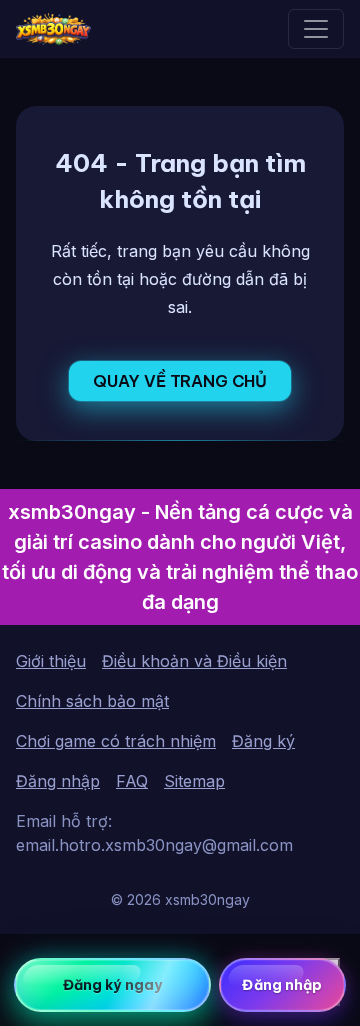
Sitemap (194, 781)
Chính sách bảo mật (92, 701)
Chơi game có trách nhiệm (116, 741)
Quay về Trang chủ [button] (180, 381)
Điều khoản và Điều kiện (194, 661)
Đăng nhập (58, 781)
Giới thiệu (51, 661)
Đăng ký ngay (112, 985)
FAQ (132, 781)
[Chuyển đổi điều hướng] (316, 29)
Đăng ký (263, 741)
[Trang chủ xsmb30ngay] (53, 29)
